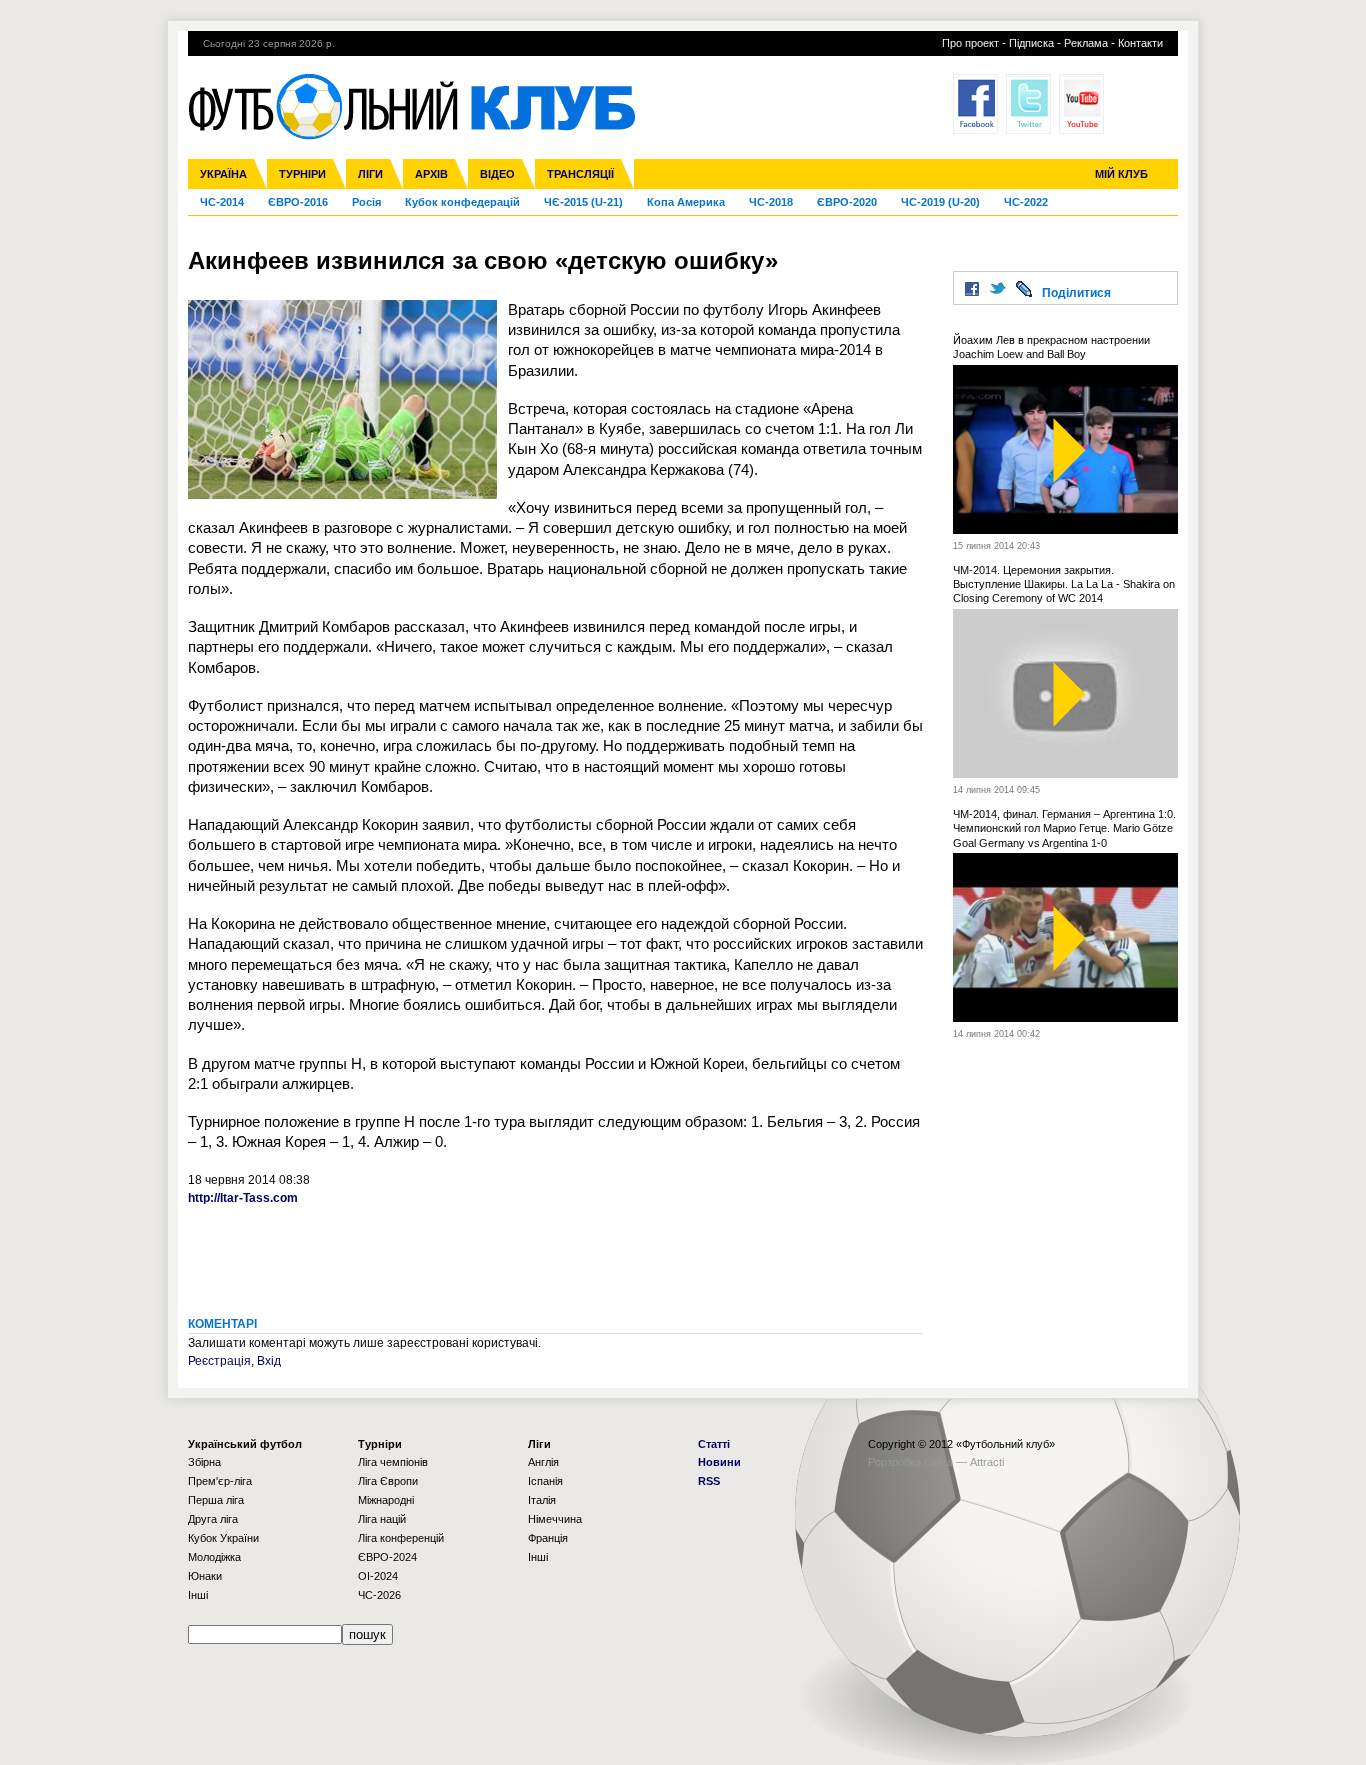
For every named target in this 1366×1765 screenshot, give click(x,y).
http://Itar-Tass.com (243, 1198)
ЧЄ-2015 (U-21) (583, 202)
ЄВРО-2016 (298, 202)
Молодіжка (214, 1557)
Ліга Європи (388, 1481)
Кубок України (223, 1538)
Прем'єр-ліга (220, 1481)
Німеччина (555, 1519)
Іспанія (545, 1481)
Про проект (970, 43)
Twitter (1028, 104)
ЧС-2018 (771, 202)
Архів (431, 174)
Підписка (1031, 43)
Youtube (1081, 104)
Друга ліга (213, 1519)
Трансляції (580, 174)
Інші (198, 1595)
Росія (366, 202)
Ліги (370, 174)
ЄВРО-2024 (387, 1557)
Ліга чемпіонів (393, 1462)
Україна (223, 174)
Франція (548, 1538)
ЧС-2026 (379, 1595)
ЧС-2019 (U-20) (940, 202)
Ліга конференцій (401, 1538)
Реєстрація (219, 1361)
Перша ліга (216, 1500)
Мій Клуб (1121, 174)
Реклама (1086, 43)
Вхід (269, 1361)
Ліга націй (382, 1519)
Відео (497, 174)
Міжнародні (386, 1500)
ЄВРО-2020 (847, 202)
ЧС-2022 (1026, 202)
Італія (542, 1500)
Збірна (204, 1462)
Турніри (302, 174)
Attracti (987, 1462)
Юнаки (205, 1576)
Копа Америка (686, 202)
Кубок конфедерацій (462, 202)
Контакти (1140, 43)
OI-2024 (378, 1576)
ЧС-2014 (222, 202)
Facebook (975, 104)
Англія (543, 1462)
